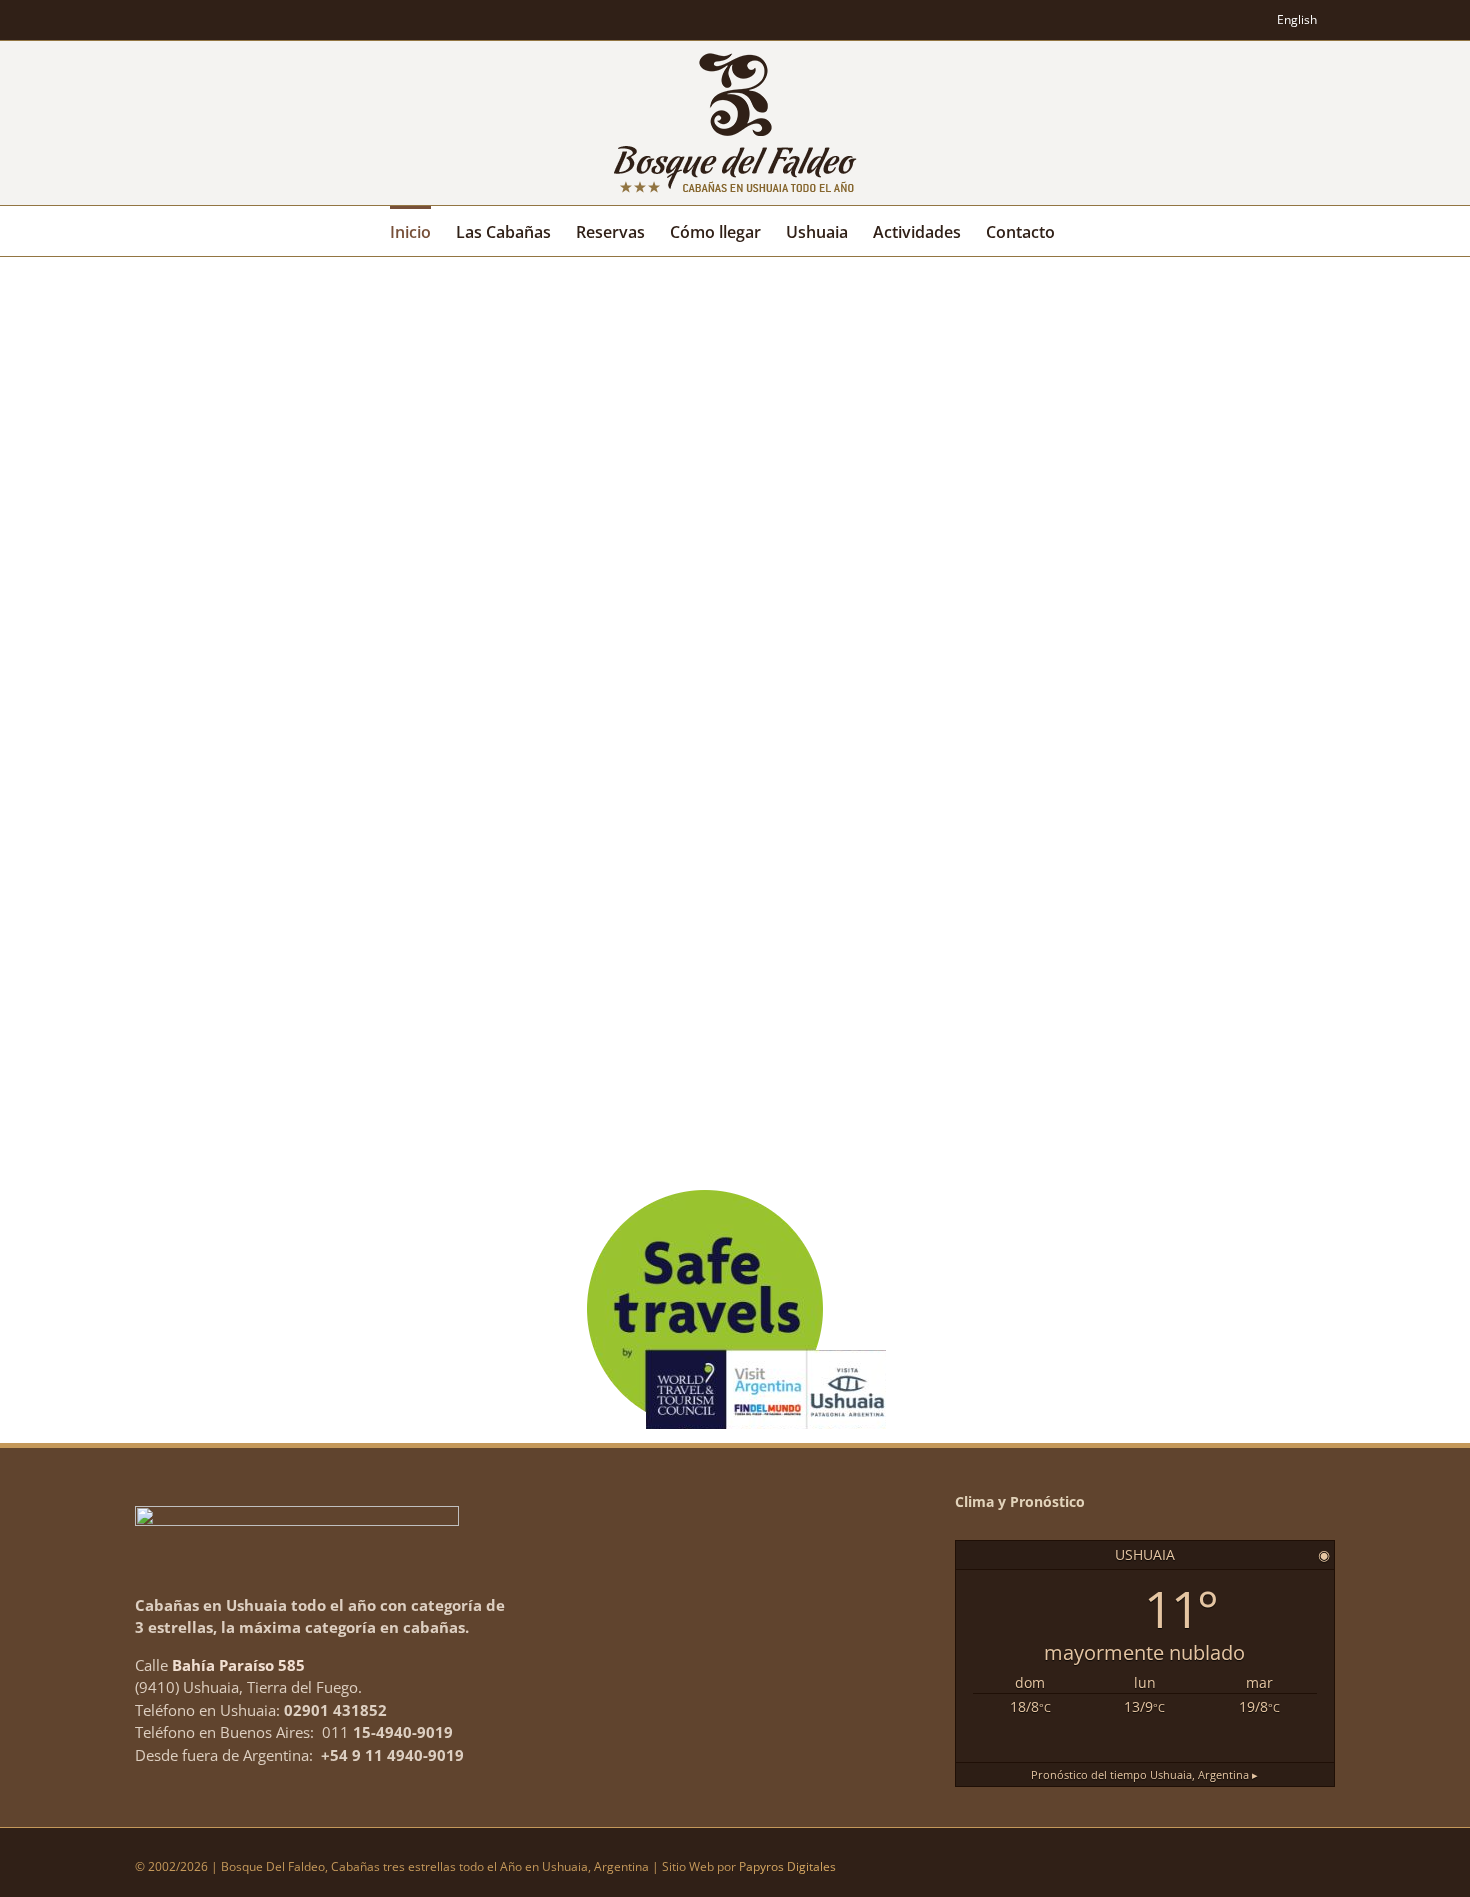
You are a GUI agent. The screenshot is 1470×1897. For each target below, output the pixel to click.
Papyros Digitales (787, 1866)
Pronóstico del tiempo (1144, 1774)
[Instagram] (1218, 20)
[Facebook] (1252, 20)
